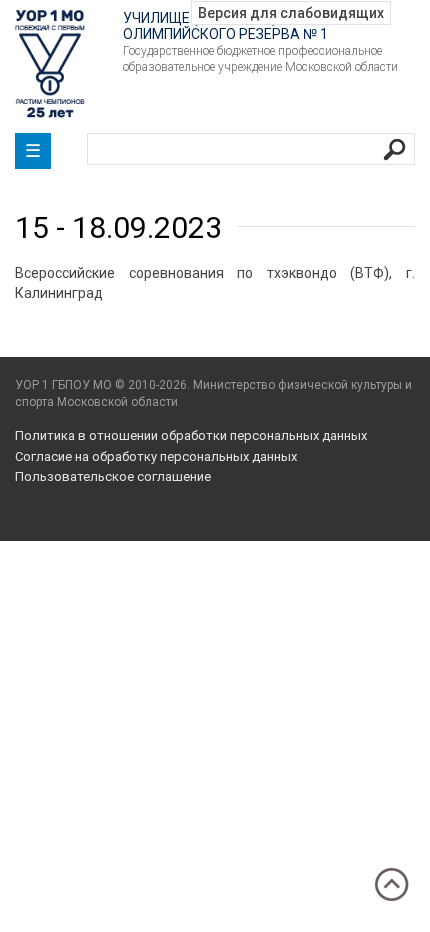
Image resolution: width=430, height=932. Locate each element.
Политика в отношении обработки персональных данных (191, 435)
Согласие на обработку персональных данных (156, 456)
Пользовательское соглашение (113, 476)
